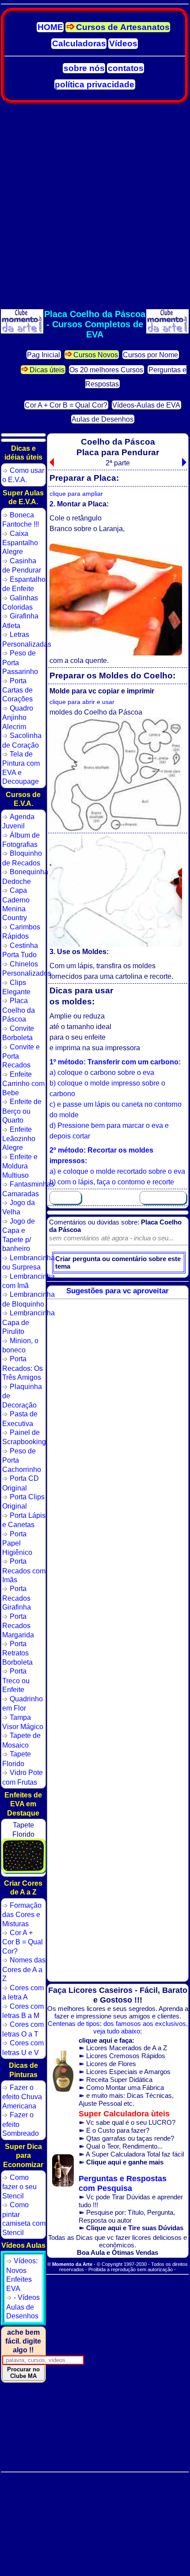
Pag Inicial (44, 354)
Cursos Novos (96, 354)
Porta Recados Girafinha (17, 1598)
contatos (126, 68)
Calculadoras (79, 43)
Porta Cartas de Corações (17, 690)
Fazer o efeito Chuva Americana (22, 2097)
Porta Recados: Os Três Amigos (23, 1368)
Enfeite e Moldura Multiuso (20, 1166)
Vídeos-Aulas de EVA (146, 405)
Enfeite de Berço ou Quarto (22, 1111)
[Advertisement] (95, 206)
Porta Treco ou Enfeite (16, 1680)
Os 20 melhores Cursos (106, 369)
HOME (50, 27)
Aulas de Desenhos (103, 419)
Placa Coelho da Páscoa (19, 1010)
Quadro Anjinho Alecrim (18, 717)
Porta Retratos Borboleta (17, 1653)
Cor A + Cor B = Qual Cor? (66, 405)
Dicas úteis (47, 369)
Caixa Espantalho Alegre (20, 543)
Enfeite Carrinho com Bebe (23, 1083)
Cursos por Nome (150, 354)
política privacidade (95, 84)
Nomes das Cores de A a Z (24, 1969)
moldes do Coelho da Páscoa (96, 712)
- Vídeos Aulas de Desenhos (23, 2306)
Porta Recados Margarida (18, 1625)
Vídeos (123, 43)
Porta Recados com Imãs (24, 1570)
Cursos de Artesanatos (123, 27)
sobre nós (84, 68)
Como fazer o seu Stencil (19, 2187)
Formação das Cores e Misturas (22, 1914)
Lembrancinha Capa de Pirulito (28, 1322)
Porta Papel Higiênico (17, 1543)
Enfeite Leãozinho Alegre (19, 1138)
